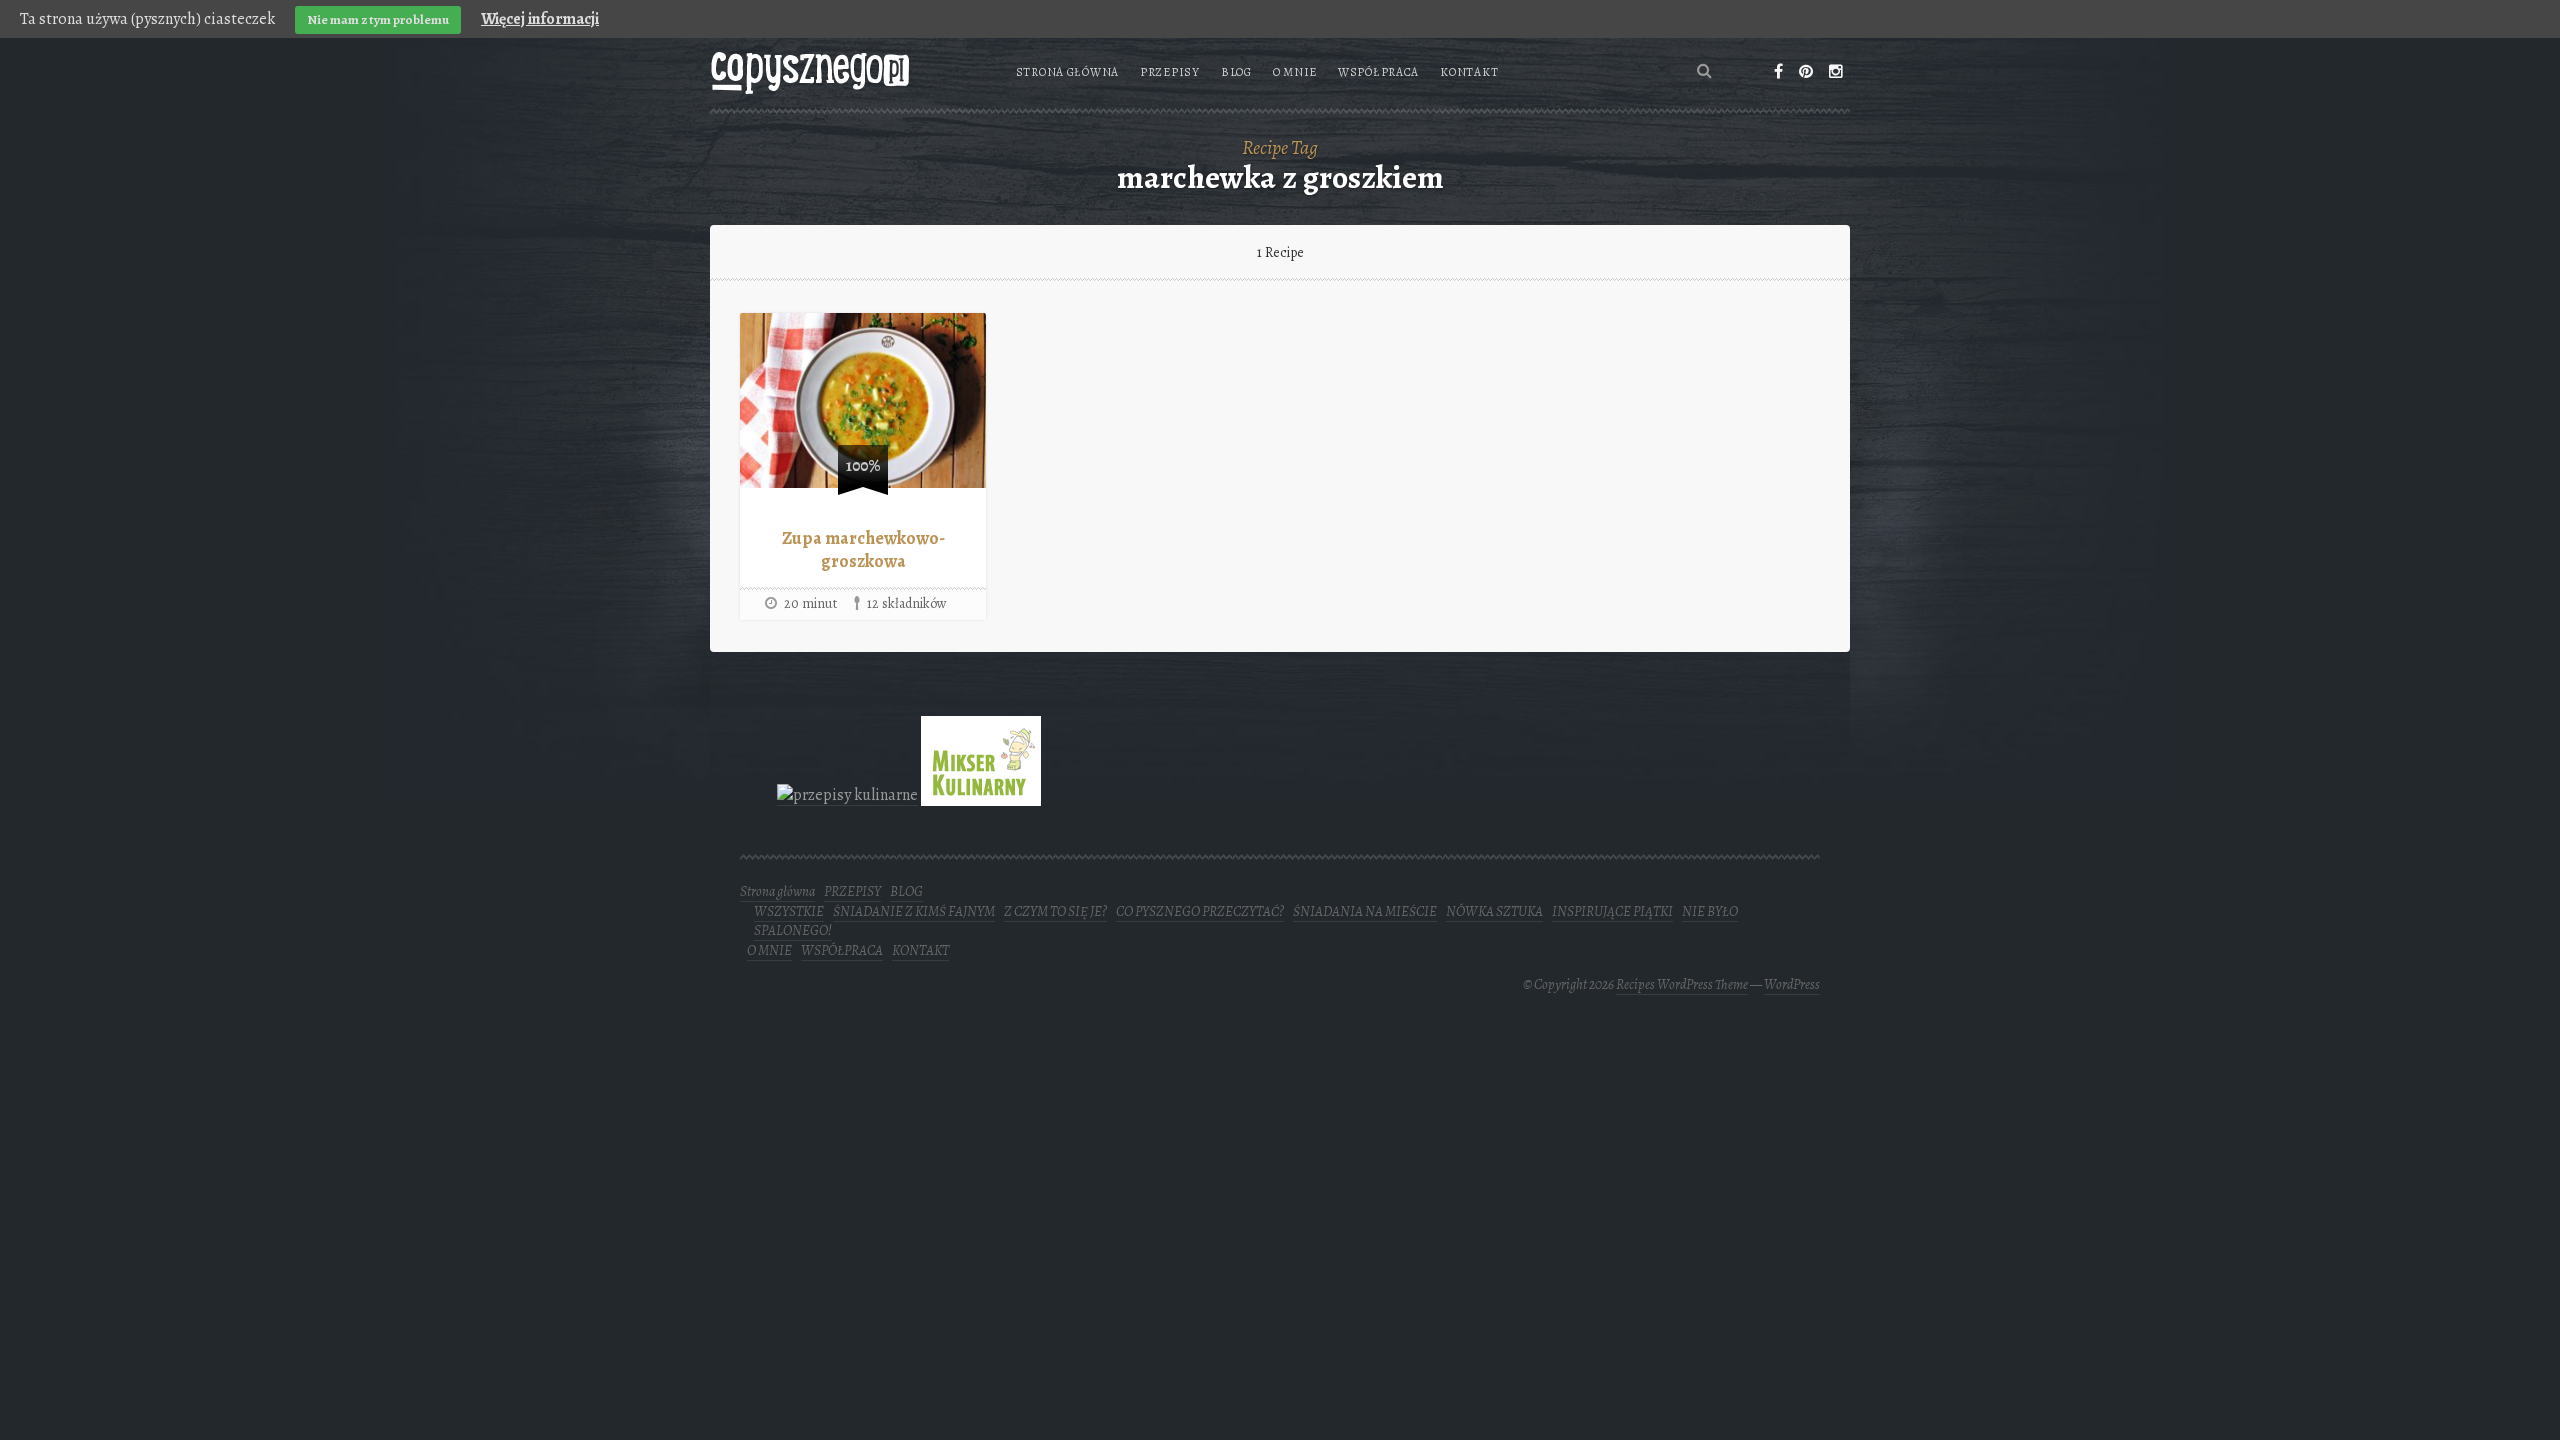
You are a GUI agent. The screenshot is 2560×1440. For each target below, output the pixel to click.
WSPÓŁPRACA (1378, 72)
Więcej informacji (540, 19)
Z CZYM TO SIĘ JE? (1055, 911)
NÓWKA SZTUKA (1494, 911)
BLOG (1236, 72)
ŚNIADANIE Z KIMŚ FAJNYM (914, 911)
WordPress (1792, 984)
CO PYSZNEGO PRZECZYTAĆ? (1200, 911)
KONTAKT (1469, 72)
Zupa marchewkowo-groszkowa (863, 549)
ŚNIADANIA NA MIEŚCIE (1365, 911)
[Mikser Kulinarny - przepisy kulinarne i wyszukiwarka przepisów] (981, 794)
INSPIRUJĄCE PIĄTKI (1612, 911)
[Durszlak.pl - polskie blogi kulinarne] (847, 794)
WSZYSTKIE (789, 911)
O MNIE (1295, 72)
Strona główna (1067, 72)
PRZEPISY (1170, 72)
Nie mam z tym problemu (378, 19)
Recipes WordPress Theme (1682, 984)
